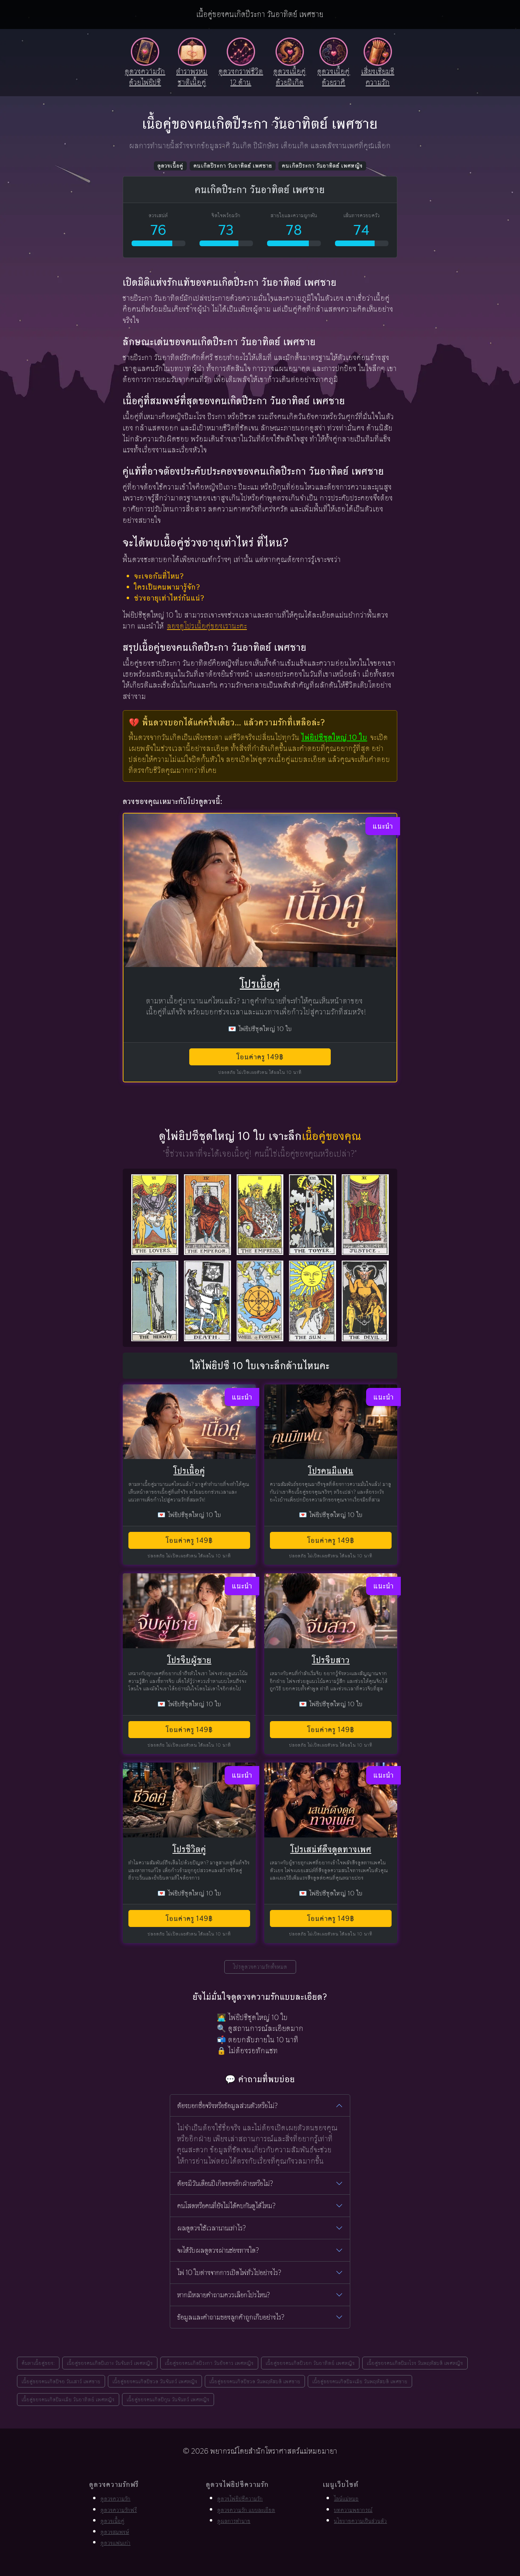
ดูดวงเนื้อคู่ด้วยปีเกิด (290, 77)
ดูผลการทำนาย (234, 2521)
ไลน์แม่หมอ (346, 2499)
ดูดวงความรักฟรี (119, 2510)
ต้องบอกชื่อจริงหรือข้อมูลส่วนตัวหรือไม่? (227, 2106)
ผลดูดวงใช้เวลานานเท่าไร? (212, 2228)
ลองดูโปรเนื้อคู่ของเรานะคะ (207, 626)
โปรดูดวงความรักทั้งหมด (260, 1967)
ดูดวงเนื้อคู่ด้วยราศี (334, 77)
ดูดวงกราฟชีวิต (241, 77)
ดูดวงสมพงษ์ (115, 2532)
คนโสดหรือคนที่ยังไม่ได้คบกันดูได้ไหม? (226, 2206)
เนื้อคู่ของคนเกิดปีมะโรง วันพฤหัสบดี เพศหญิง (415, 2363)
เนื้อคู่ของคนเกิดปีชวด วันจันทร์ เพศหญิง (155, 2381)
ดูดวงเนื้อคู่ (170, 166)
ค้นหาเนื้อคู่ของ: (38, 2363)
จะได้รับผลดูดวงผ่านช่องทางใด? (218, 2250)
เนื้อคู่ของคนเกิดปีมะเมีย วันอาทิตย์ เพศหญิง (68, 2399)
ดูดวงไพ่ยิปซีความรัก (240, 2499)
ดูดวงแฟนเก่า (115, 2543)
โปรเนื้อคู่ (260, 984)
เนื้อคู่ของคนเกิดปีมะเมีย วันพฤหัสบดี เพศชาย (360, 2381)
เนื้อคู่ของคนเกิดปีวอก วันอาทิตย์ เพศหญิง (310, 2363)
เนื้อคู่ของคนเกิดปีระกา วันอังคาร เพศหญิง (209, 2363)
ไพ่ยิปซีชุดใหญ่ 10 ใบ (334, 737)
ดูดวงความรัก (115, 2499)
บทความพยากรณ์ (353, 2510)
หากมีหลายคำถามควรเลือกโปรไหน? (224, 2295)
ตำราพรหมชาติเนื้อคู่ (192, 77)
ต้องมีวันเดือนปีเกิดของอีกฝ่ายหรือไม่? (225, 2183)
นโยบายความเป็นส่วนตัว (360, 2521)
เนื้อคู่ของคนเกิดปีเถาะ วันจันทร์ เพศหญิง (110, 2363)
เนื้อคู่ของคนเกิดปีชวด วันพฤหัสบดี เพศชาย (255, 2381)
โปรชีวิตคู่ (189, 1849)
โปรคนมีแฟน (331, 1471)
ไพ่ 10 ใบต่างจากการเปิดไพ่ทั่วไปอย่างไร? (229, 2273)
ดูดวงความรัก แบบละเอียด (246, 2510)
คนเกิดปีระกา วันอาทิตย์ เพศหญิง (322, 166)
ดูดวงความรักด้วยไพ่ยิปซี (145, 77)
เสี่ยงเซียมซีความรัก (378, 77)
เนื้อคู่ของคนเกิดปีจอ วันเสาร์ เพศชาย (61, 2381)
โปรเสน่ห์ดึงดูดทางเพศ (331, 1849)
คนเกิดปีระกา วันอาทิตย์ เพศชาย (233, 166)
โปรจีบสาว (331, 1660)
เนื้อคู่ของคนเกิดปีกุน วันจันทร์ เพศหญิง (168, 2399)
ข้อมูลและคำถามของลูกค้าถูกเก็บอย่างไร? (231, 2317)
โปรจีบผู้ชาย (189, 1660)
